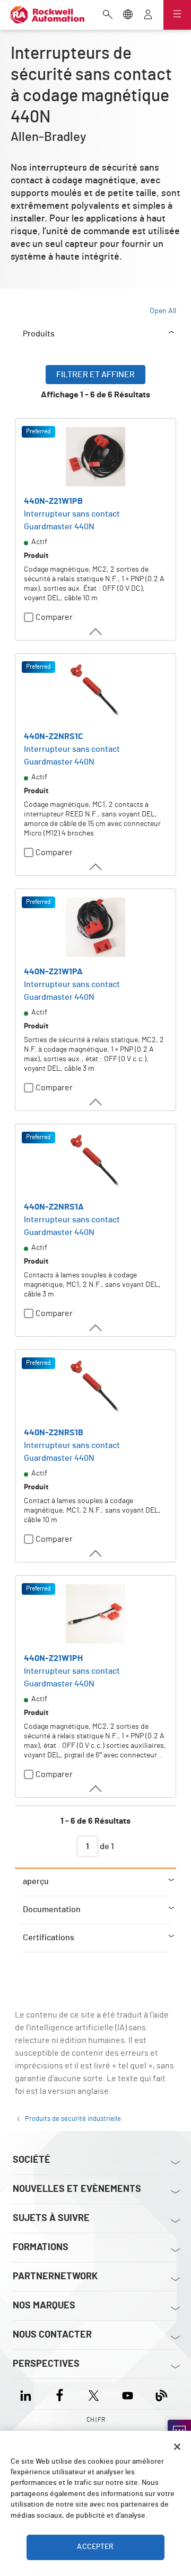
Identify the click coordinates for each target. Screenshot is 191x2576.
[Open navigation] (177, 15)
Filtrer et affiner (95, 375)
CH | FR (96, 2420)
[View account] (148, 15)
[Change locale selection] (128, 15)
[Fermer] (177, 2447)
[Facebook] (60, 2394)
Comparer (54, 617)
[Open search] (108, 15)
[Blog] (162, 2394)
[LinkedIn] (28, 2394)
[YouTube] (128, 2394)
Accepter (95, 2547)
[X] (94, 2394)
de (106, 1846)
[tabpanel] (95, 1116)
